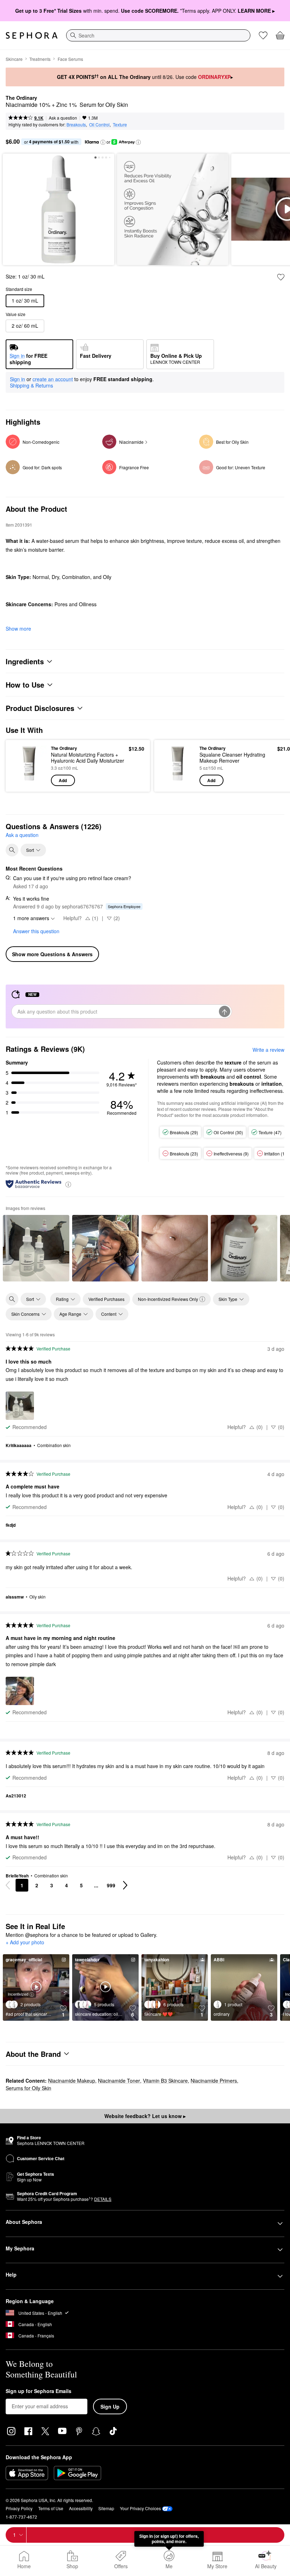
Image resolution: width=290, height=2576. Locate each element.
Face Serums (70, 59)
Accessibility (81, 2508)
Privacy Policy (19, 2508)
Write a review (268, 1050)
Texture (120, 124)
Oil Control (99, 124)
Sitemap (106, 2508)
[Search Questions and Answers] (12, 850)
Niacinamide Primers (214, 2081)
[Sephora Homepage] (32, 35)
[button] (103, 142)
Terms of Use (51, 2508)
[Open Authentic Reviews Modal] (68, 1184)
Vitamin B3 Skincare (165, 2081)
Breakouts (76, 124)
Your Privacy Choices (140, 2508)
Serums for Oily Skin (28, 2088)
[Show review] (36, 1248)
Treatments (40, 59)
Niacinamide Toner (119, 2081)
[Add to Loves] (281, 277)
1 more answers (31, 918)
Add (63, 780)
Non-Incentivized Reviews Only (168, 1299)
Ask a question (63, 118)
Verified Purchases (106, 1299)
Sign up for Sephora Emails (39, 2391)
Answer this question (36, 931)
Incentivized (18, 1994)
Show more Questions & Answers (52, 954)
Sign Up (110, 2406)
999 (111, 1885)
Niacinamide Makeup (72, 2081)
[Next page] (125, 1885)
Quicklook (22, 765)
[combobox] (158, 35)
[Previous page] (8, 1885)
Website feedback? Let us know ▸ (145, 2116)
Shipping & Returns (31, 385)
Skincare (14, 59)
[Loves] (263, 35)
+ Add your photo (25, 1943)
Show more (18, 629)
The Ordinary (21, 98)
